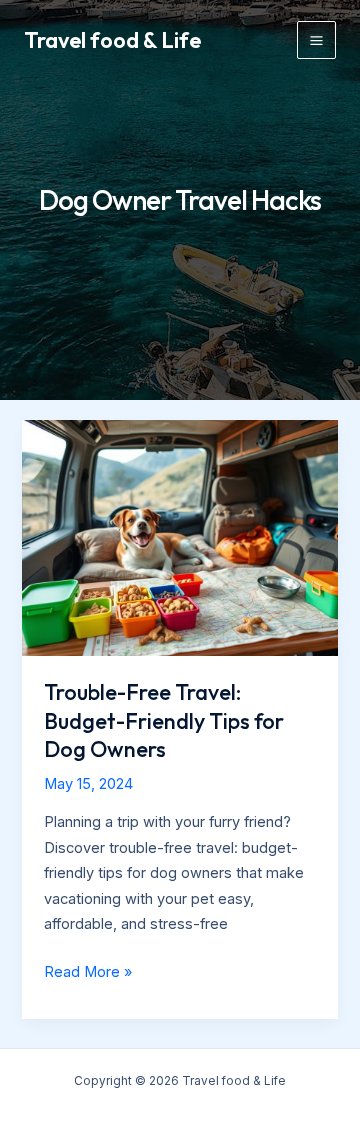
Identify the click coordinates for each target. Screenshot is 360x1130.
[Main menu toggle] (316, 40)
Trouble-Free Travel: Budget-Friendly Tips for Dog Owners (164, 720)
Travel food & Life (112, 40)
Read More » (88, 974)
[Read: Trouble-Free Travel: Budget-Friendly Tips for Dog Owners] (179, 537)
